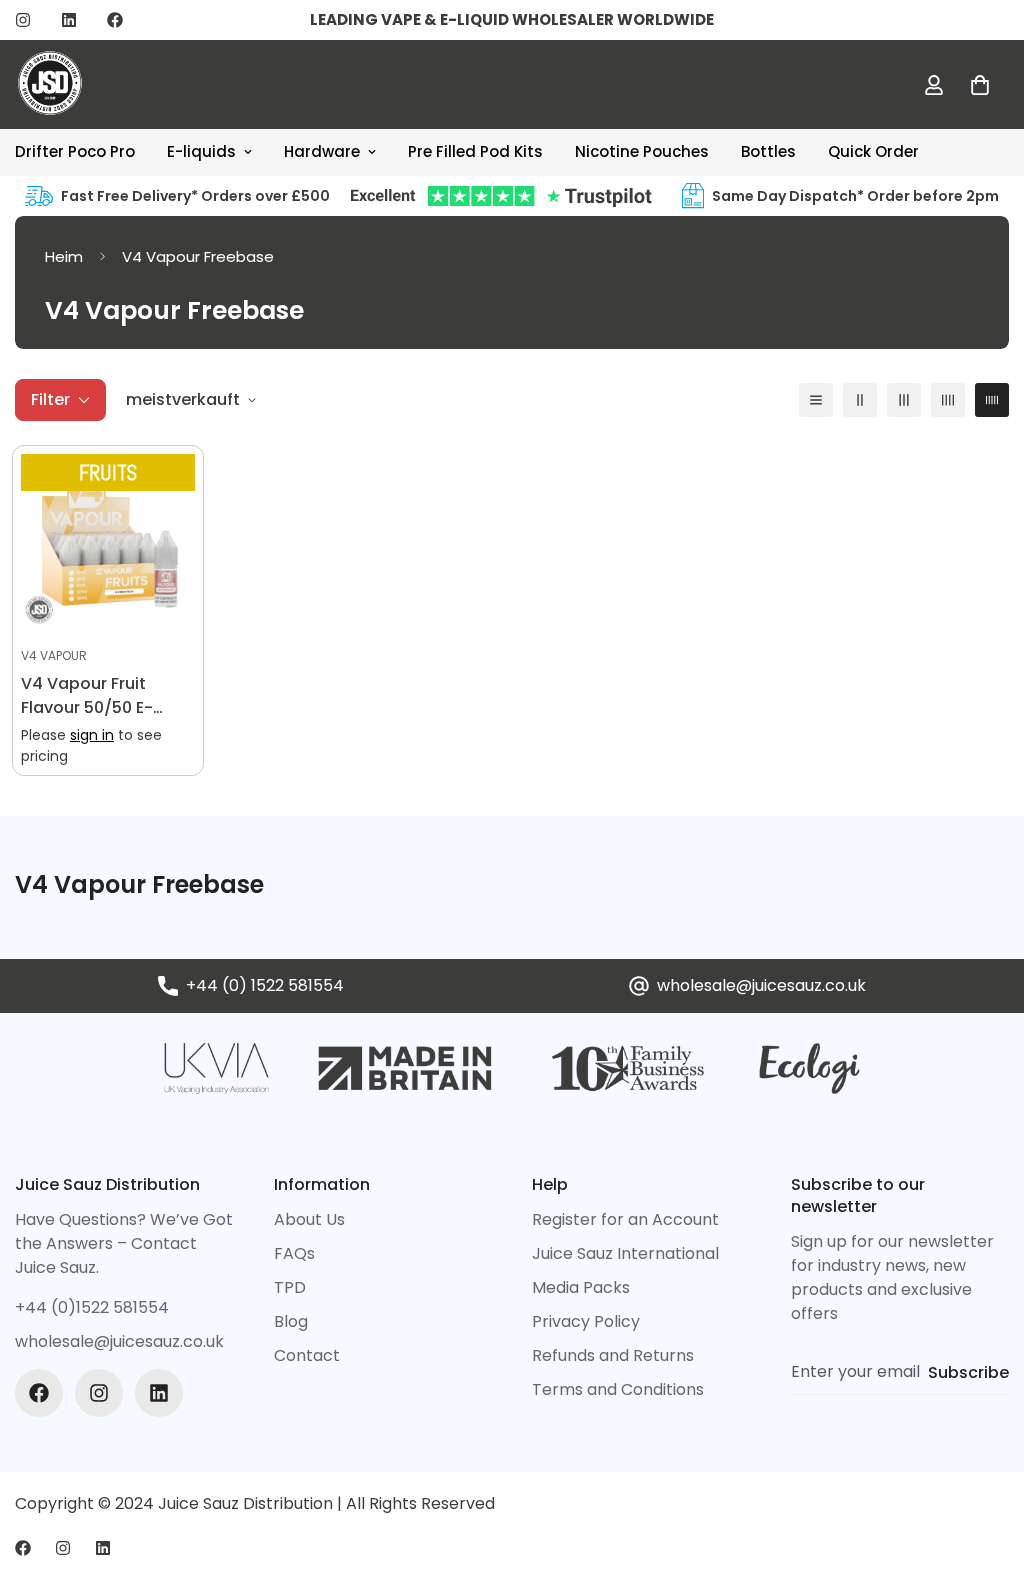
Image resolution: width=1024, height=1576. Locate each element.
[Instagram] (23, 20)
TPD (290, 1287)
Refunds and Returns (613, 1355)
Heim (64, 256)
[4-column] (948, 400)
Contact (307, 1355)
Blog (291, 1321)
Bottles (768, 151)
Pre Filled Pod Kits (475, 151)
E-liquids (201, 151)
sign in (92, 735)
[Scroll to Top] (985, 1467)
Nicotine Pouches (642, 151)
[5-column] (992, 400)
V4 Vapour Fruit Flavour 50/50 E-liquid (87, 696)
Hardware (322, 151)
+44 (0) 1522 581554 (265, 985)
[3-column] (904, 400)
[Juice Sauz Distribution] (50, 84)
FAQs (294, 1253)
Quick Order (873, 151)
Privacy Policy (586, 1321)
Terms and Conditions (618, 1389)
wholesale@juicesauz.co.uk (761, 985)
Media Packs (581, 1287)
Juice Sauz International (625, 1253)
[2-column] (860, 400)
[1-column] (816, 400)
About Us (309, 1219)
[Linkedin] (69, 20)
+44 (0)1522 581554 (92, 1307)
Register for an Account (625, 1219)
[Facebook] (115, 20)
